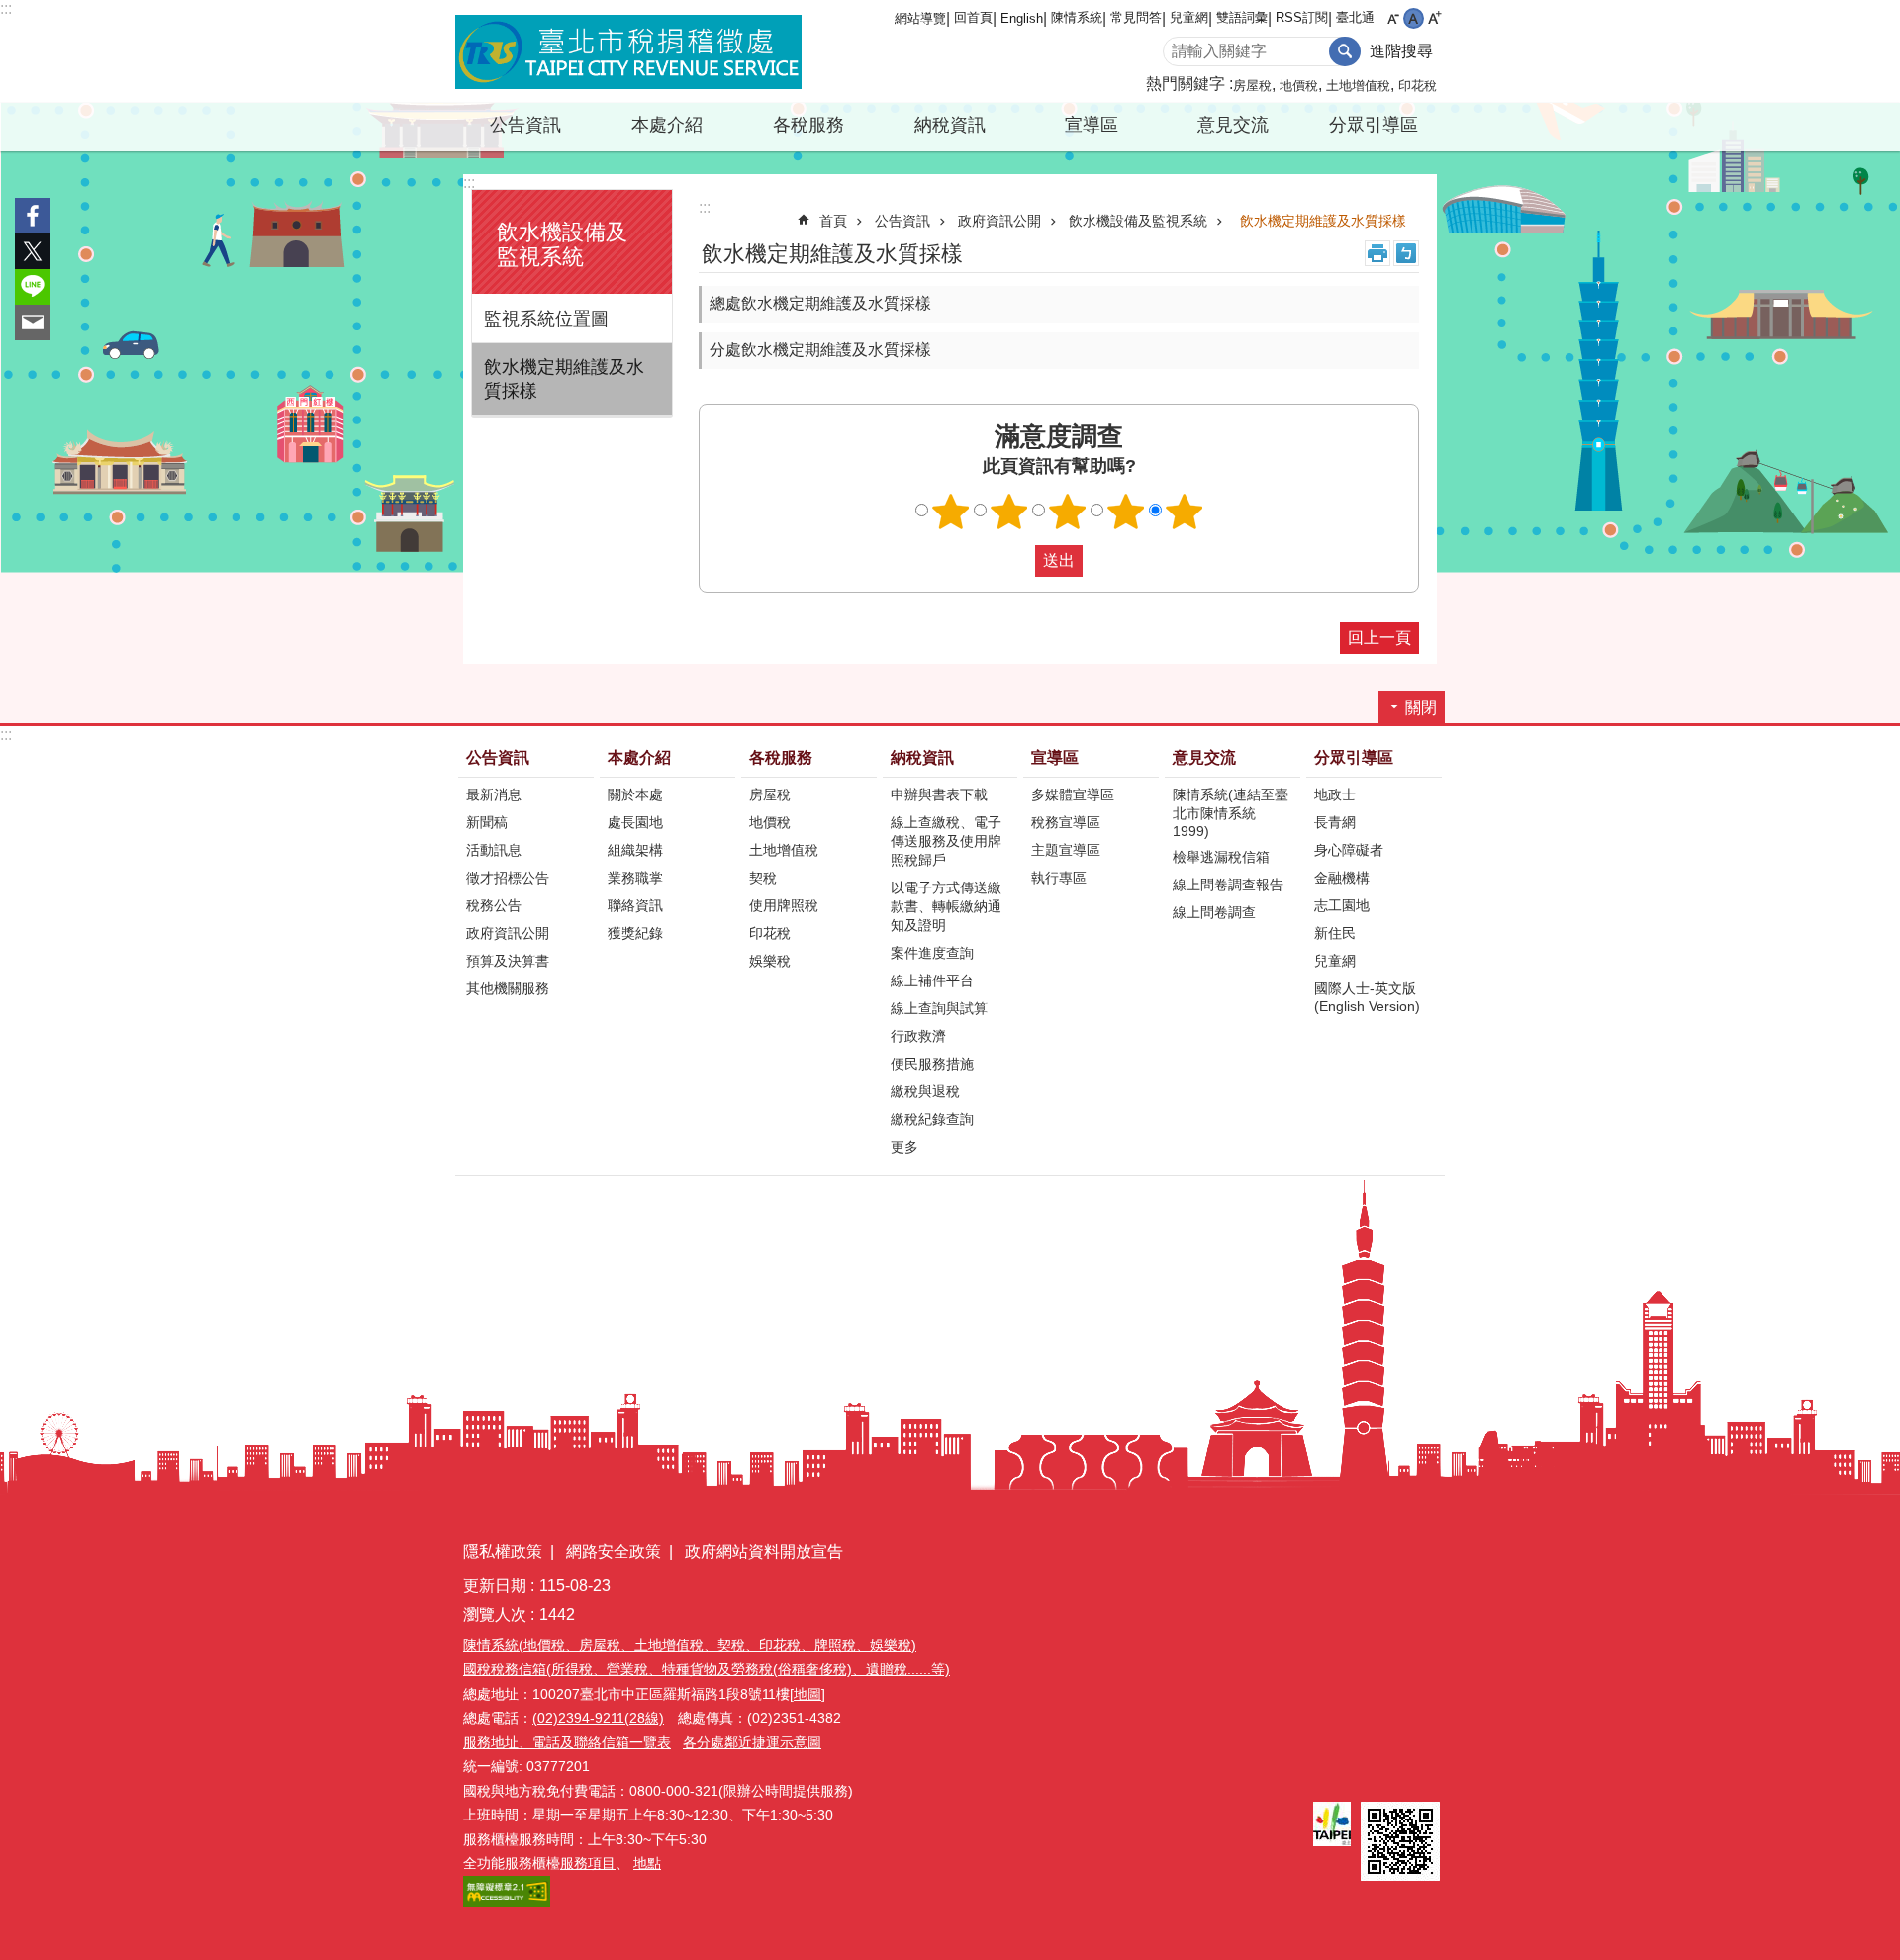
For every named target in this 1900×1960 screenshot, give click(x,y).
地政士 (1335, 794)
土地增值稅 (1358, 86)
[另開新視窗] (1332, 1824)
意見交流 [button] (1233, 125)
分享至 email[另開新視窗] (33, 323)
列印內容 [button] (1377, 253)
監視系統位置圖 (546, 319)
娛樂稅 (770, 961)
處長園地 (635, 822)
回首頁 (973, 17)
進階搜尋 (1401, 51)
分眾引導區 (1354, 757)
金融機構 (1342, 878)
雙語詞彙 (1242, 17)
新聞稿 (487, 822)
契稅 (763, 878)
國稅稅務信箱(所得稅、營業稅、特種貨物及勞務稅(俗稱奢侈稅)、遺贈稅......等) (707, 1669)
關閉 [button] (1421, 708)
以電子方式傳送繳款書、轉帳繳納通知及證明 (946, 906)
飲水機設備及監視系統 (1138, 221)
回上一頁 (1379, 638)
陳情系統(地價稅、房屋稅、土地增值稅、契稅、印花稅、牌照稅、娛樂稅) (690, 1645)
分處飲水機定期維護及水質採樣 (820, 350)
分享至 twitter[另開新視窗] (33, 251)
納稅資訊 (922, 757)
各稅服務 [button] (808, 125)
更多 (904, 1147)
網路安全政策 (614, 1552)
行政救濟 (918, 1036)
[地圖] (807, 1694)
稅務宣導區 (1066, 822)
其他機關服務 (508, 988)
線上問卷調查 (1214, 912)
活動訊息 (494, 850)
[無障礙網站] (507, 1902)
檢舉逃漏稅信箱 (1221, 857)
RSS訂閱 (1302, 17)
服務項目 (588, 1863)
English (1022, 18)
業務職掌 (635, 878)
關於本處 (635, 794)
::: (6, 8)
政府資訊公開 (999, 221)
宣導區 (1055, 757)
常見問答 (1136, 17)
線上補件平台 (932, 980)
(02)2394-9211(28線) (598, 1718)
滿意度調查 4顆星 (1126, 512)
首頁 (833, 221)
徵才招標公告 (508, 878)
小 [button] (1393, 18)
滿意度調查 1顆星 (951, 512)
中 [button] (1414, 18)
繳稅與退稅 (925, 1091)
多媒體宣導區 (1073, 794)
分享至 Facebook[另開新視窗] (33, 216)
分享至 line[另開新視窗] (33, 287)
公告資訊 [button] (525, 125)
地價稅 (1299, 86)
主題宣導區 (1066, 850)
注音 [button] (1406, 253)
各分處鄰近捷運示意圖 (752, 1742)
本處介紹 (639, 757)
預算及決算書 (508, 961)
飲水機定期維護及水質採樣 (564, 379)
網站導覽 (920, 18)
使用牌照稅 (784, 905)
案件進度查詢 (932, 953)
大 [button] (1434, 18)
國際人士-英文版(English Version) (1367, 997)
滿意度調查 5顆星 (1185, 512)
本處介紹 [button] (667, 125)
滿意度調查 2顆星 (1009, 512)
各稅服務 (781, 757)
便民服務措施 (932, 1064)
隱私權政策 (503, 1552)
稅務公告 (494, 905)
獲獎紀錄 (635, 933)
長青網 (1335, 822)
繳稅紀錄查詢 (932, 1119)
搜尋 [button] (1345, 51)
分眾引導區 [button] (1374, 125)
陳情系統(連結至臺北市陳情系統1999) (1231, 813)
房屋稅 (1252, 86)
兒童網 (1189, 17)
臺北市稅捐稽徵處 (628, 51)
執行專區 (1059, 878)
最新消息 (494, 794)
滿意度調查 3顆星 (1068, 512)
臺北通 (1355, 17)
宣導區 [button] (1092, 125)
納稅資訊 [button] (950, 125)
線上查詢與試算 (939, 1008)
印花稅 (1418, 86)
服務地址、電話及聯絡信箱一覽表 (567, 1742)
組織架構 (635, 850)
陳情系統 (1077, 17)
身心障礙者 (1349, 850)
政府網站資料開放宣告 (764, 1552)
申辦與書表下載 (939, 794)
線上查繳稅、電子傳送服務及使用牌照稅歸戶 (946, 841)
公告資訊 (902, 221)
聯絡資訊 (635, 905)
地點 (647, 1863)
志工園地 (1342, 905)
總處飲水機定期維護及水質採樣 (820, 303)
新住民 (1335, 933)
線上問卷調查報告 (1228, 885)
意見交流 (1204, 757)
